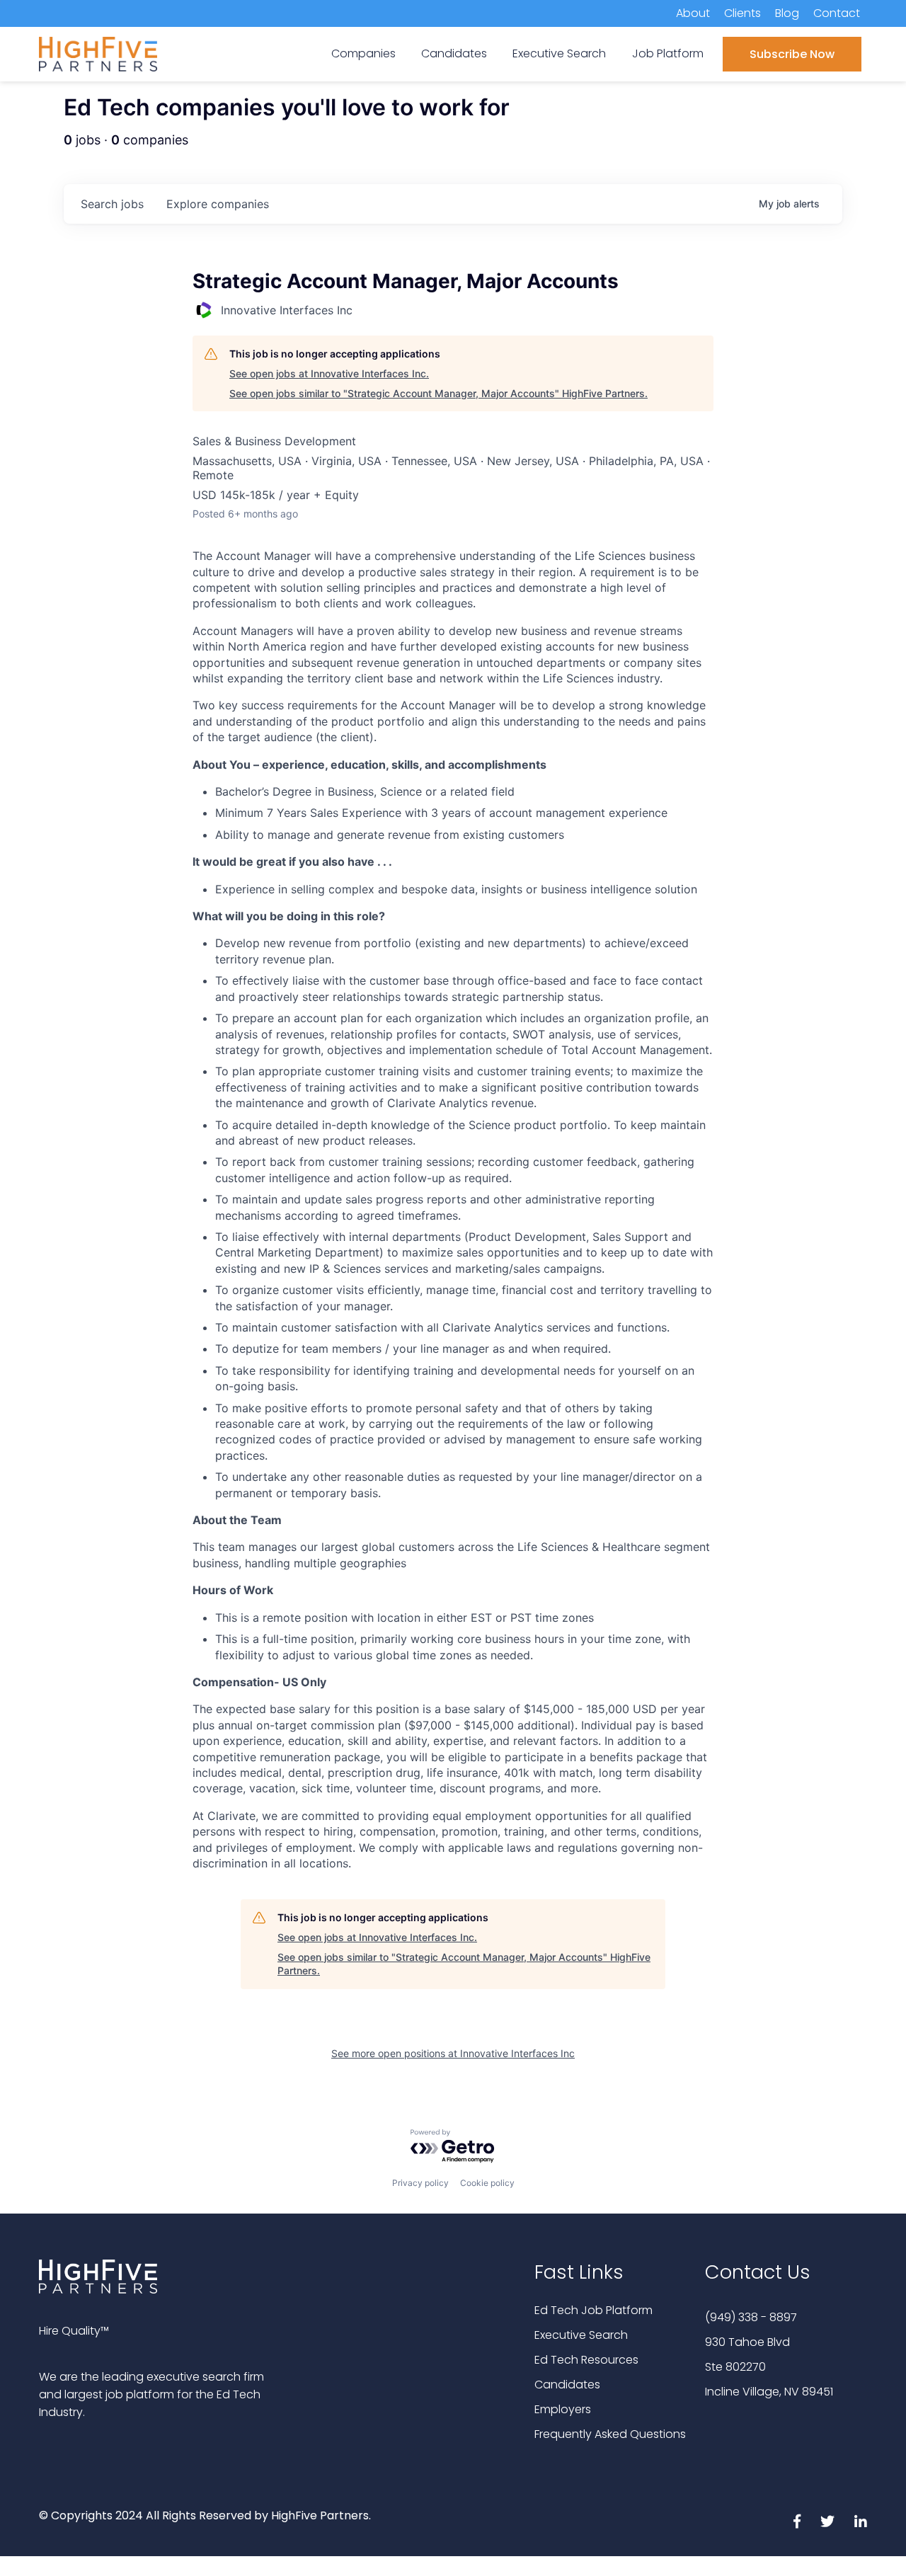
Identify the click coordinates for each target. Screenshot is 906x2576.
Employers (563, 2409)
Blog (787, 13)
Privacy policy (420, 2183)
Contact (837, 13)
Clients (742, 13)
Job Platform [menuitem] (668, 53)
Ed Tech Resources (586, 2360)
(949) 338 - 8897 (751, 2317)
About (693, 13)
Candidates (567, 2385)
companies (218, 204)
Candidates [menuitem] (454, 53)
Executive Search (581, 2335)
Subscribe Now (792, 54)
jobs (112, 204)
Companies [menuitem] (363, 53)
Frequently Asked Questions (610, 2434)
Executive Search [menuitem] (559, 53)
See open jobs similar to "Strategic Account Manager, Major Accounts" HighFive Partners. (438, 393)
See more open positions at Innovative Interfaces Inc (453, 2053)
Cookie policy (487, 2183)
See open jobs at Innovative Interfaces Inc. (329, 373)
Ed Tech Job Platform (594, 2310)
